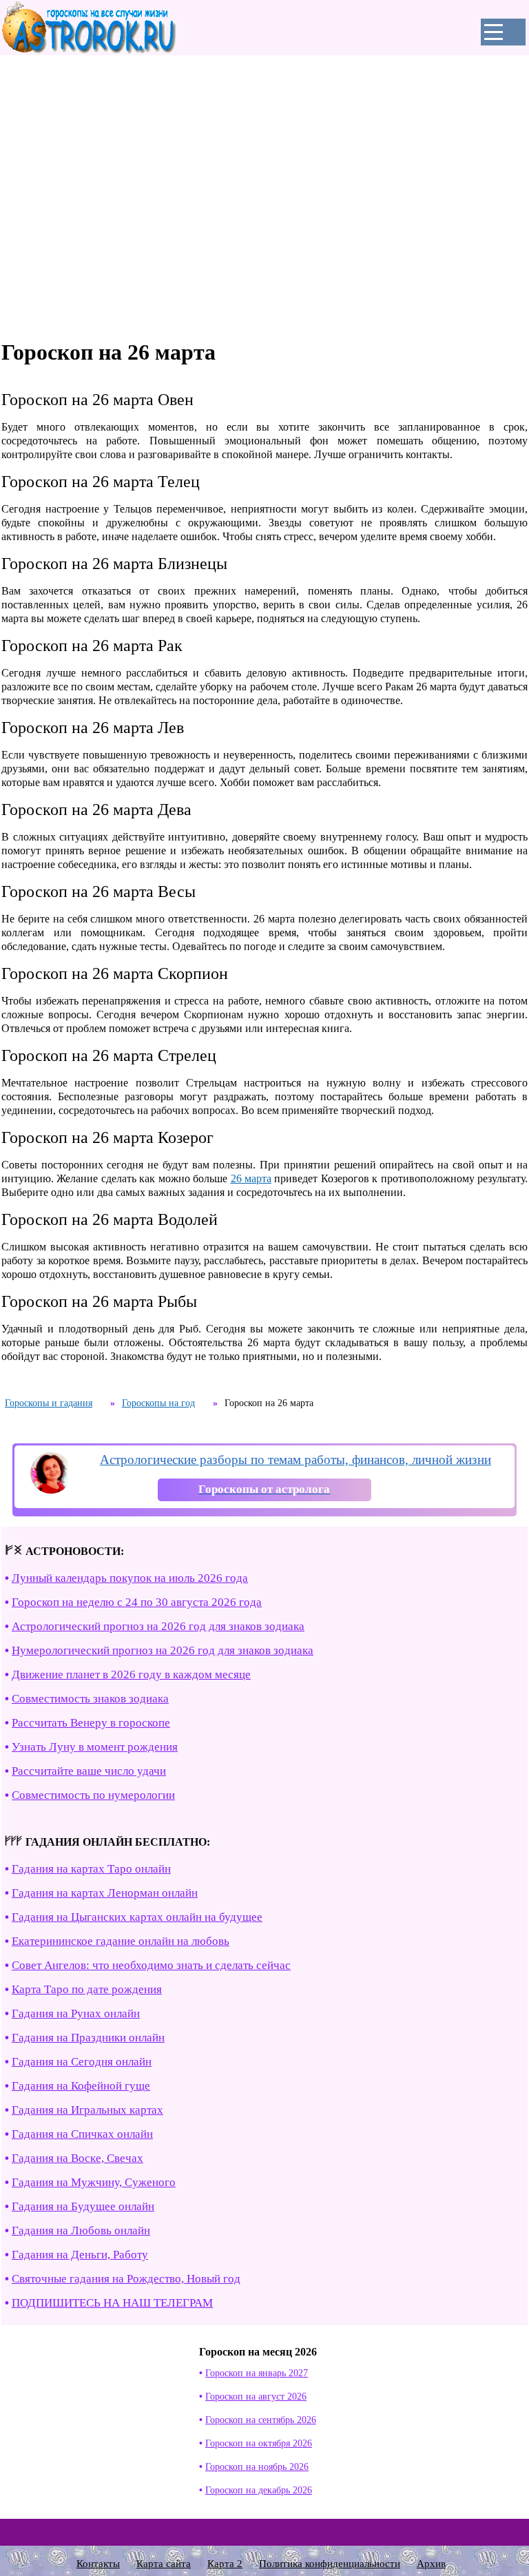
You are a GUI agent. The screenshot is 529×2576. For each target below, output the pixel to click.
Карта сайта (164, 2564)
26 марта (251, 1178)
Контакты (98, 2564)
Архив (431, 2564)
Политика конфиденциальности (330, 2564)
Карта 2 (225, 2564)
